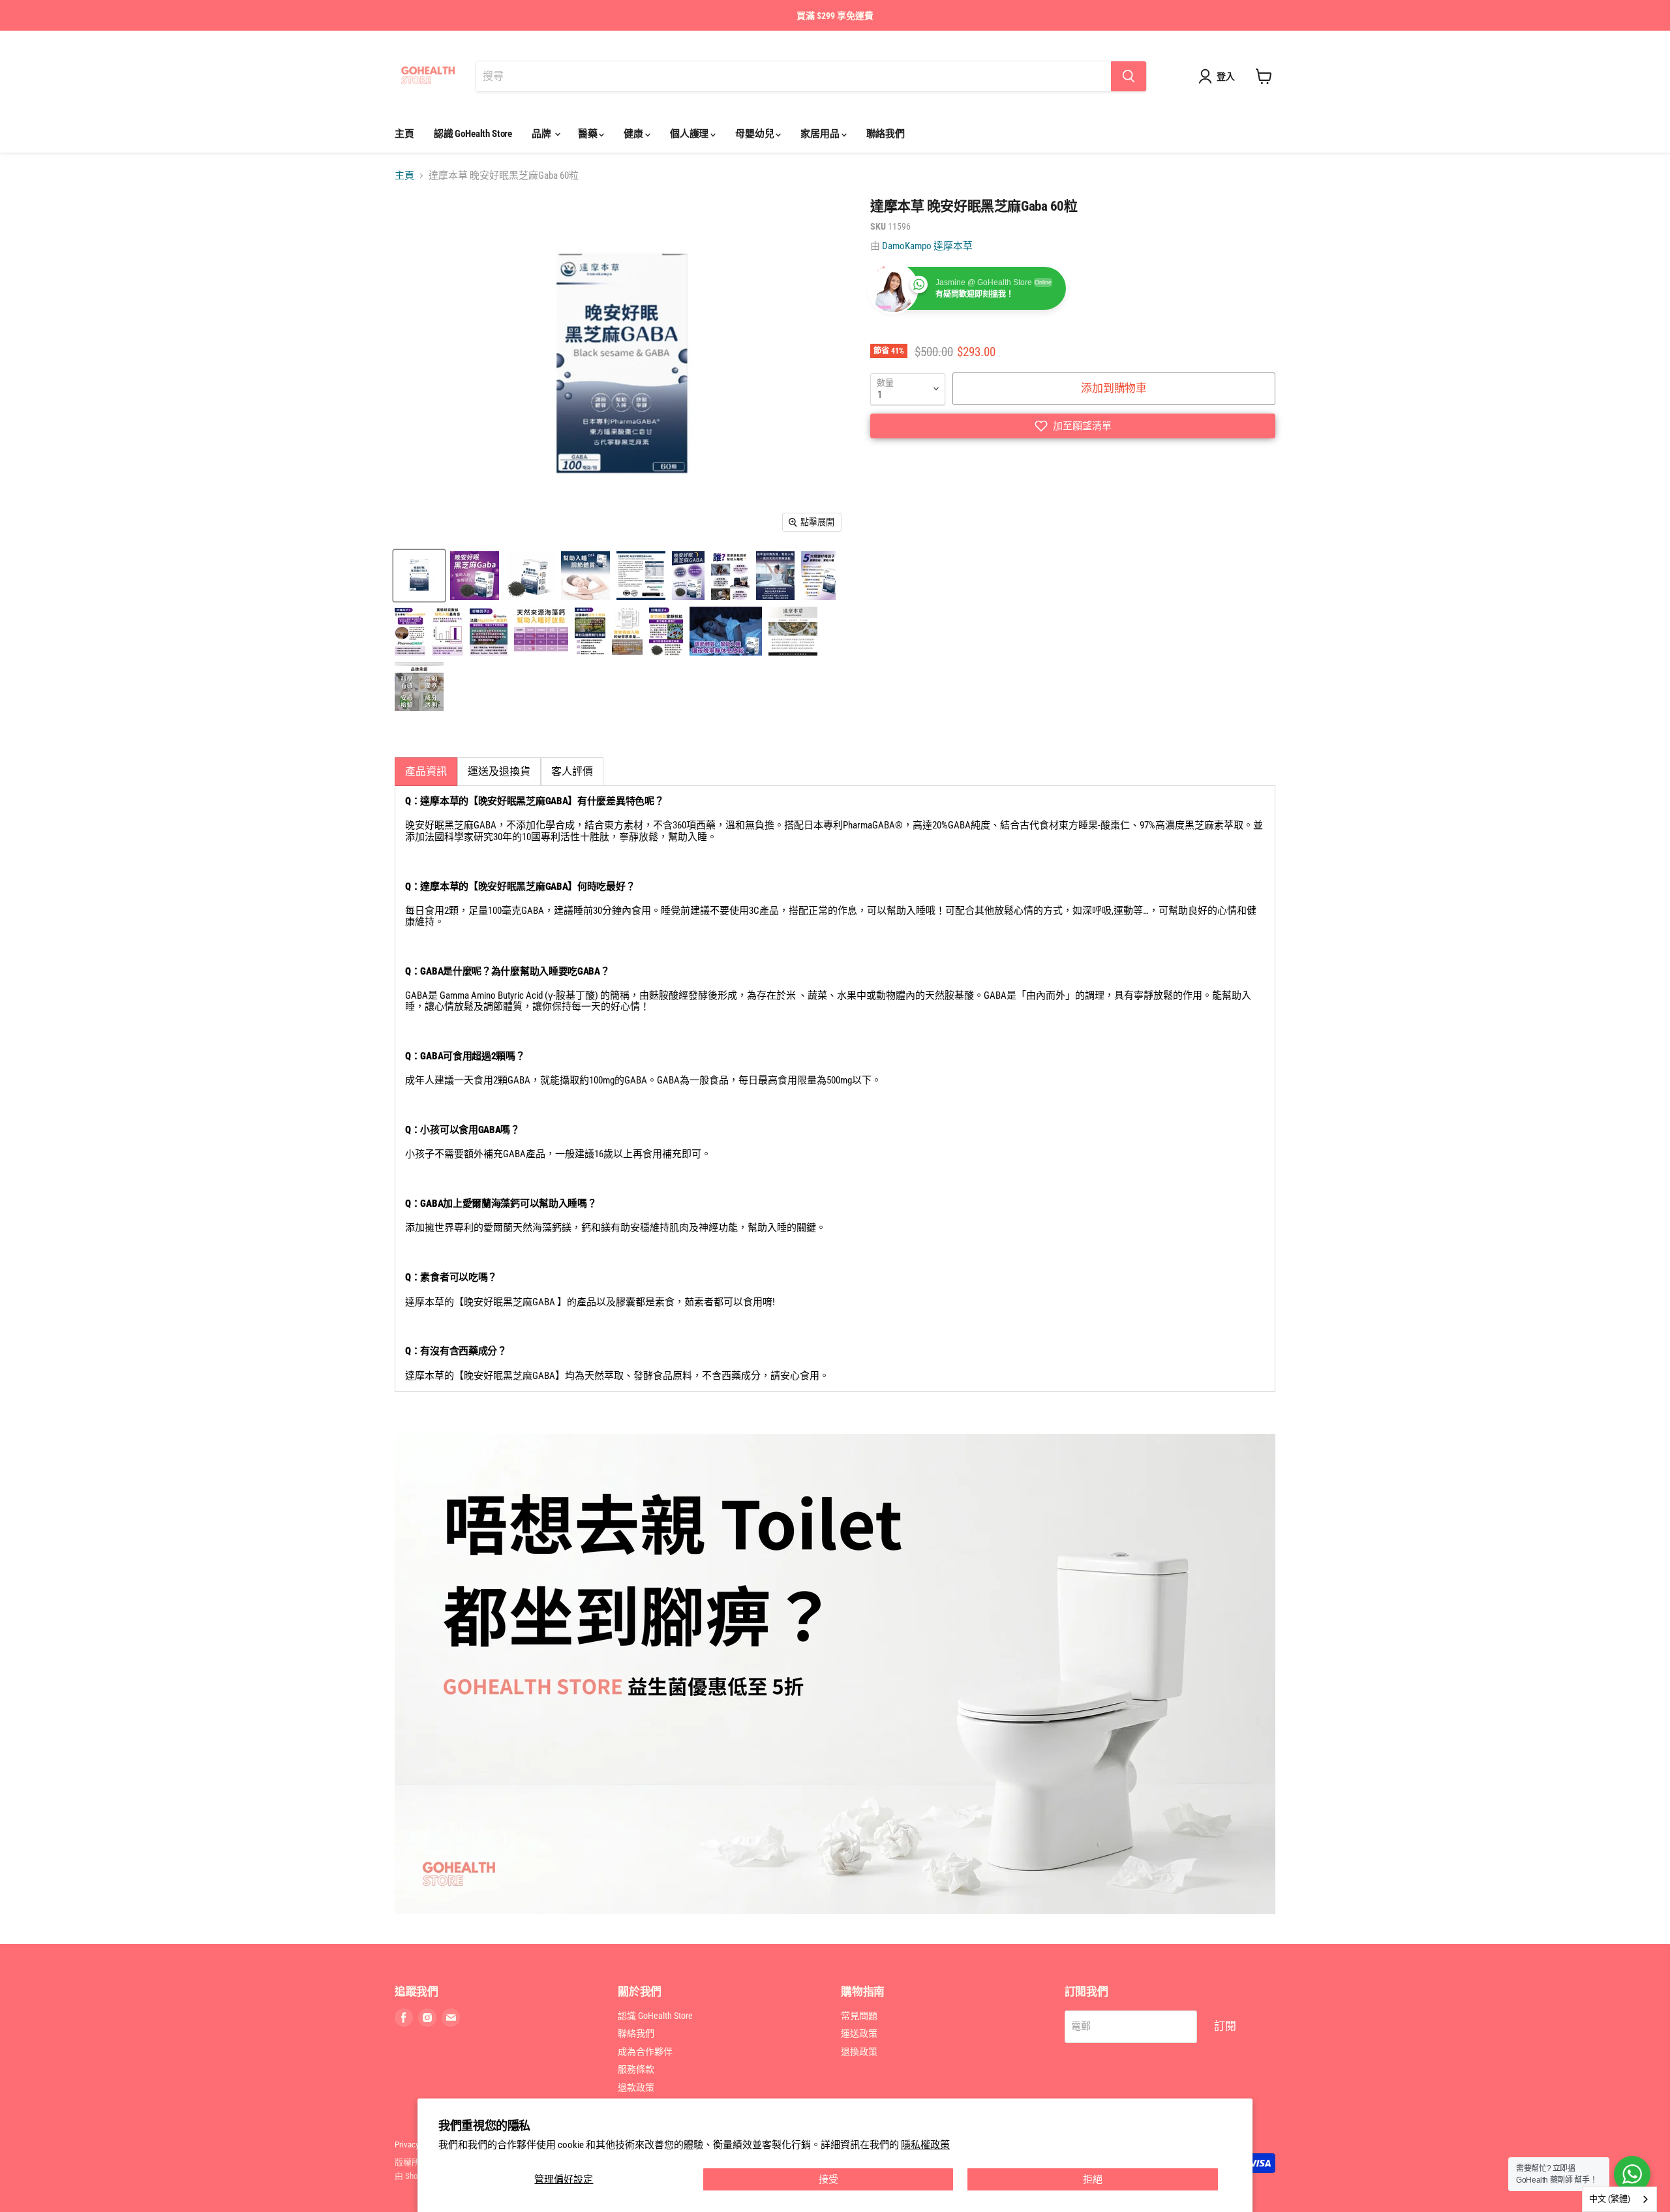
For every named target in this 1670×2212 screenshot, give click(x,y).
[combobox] (1619, 2199)
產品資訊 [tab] (426, 771)
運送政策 (859, 2033)
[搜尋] (1129, 76)
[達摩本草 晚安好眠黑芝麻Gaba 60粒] (419, 576)
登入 (1226, 76)
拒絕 (1093, 2179)
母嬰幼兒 (755, 134)
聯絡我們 (886, 134)
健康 (634, 134)
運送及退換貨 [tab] (499, 771)
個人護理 (690, 134)
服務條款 (636, 2069)
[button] (1073, 426)
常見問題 (859, 2016)
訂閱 (1225, 2026)
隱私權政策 (925, 2145)
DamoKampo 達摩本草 (927, 246)
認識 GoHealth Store (473, 134)
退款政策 (636, 2087)
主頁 (404, 134)
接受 (828, 2179)
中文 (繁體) (1610, 2199)
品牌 (542, 134)
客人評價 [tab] (572, 771)
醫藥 (589, 134)
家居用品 (821, 134)
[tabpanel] (835, 1089)
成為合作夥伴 (645, 2052)
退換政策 (859, 2052)
